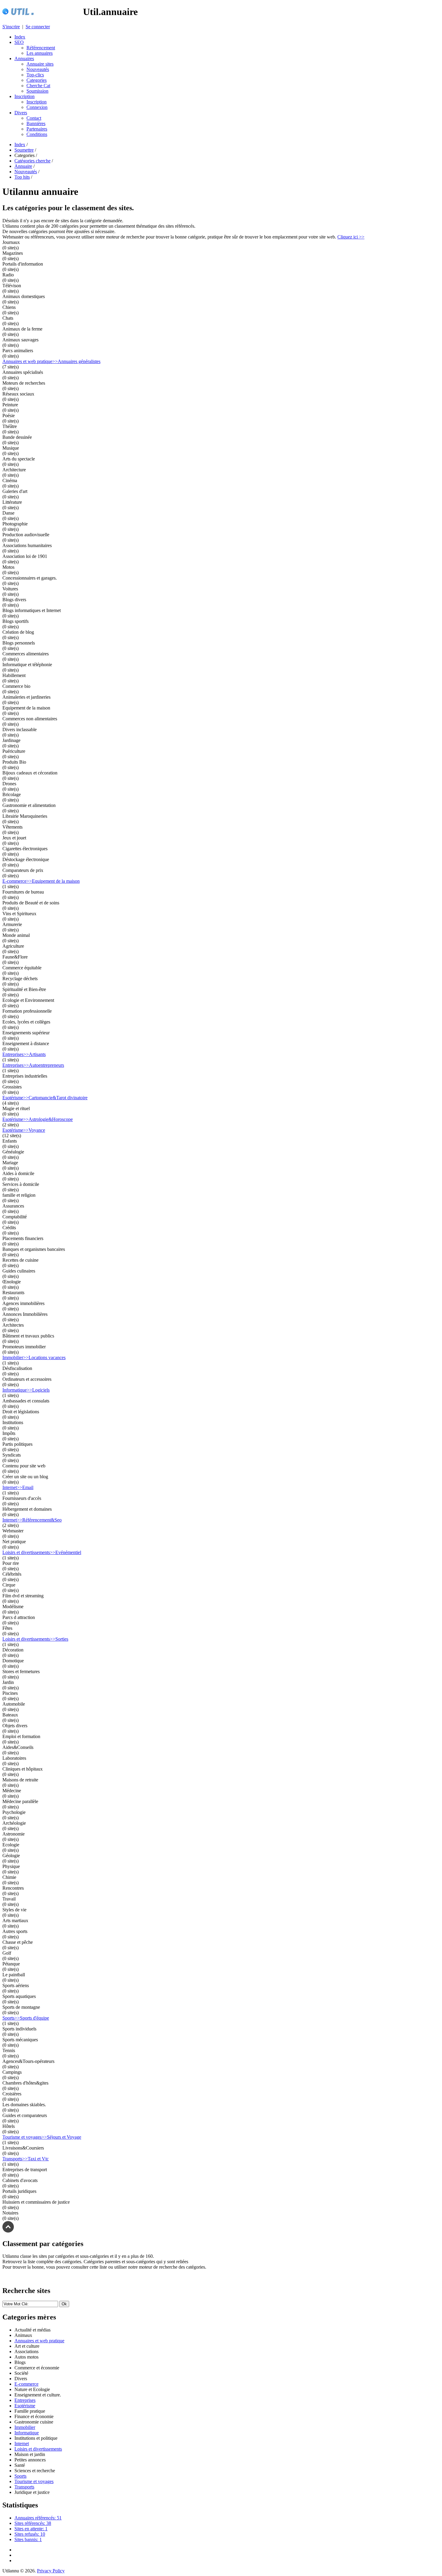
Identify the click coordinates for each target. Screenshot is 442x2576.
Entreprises (25, 2400)
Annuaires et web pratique (39, 2341)
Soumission (37, 91)
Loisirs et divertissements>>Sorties (35, 1639)
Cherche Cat (38, 86)
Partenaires (37, 129)
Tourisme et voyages (34, 2481)
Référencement (41, 48)
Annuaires (24, 58)
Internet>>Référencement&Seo (32, 1520)
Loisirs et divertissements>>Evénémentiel (42, 1552)
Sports (20, 2476)
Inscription (25, 96)
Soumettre (24, 150)
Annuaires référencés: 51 (38, 2518)
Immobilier (25, 2427)
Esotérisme (25, 2406)
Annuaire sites (40, 64)
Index (20, 37)
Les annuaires (40, 53)
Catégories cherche (32, 161)
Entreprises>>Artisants (24, 1054)
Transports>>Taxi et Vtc (26, 2159)
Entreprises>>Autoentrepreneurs (33, 1065)
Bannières (36, 123)
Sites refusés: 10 (30, 2534)
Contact (34, 118)
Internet (22, 2444)
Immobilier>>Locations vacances (34, 1357)
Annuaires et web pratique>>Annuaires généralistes (51, 361)
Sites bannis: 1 (28, 2539)
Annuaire (23, 166)
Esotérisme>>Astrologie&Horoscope (38, 1119)
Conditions (37, 134)
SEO (19, 42)
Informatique (27, 2433)
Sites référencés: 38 (33, 2523)
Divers (21, 113)
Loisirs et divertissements (38, 2449)
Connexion (37, 107)
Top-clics (35, 75)
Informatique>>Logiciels (26, 1390)
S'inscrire (11, 27)
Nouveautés (38, 69)
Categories (37, 80)
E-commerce (26, 2384)
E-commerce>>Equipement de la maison (41, 881)
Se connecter (38, 27)
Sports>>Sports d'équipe (26, 2018)
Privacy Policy (51, 2571)
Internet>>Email (18, 1487)
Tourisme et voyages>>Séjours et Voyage (42, 2137)
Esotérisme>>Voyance (24, 1130)
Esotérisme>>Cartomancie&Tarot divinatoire (45, 1098)
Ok (64, 2304)
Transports (24, 2487)
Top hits (22, 177)
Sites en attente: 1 (31, 2529)
